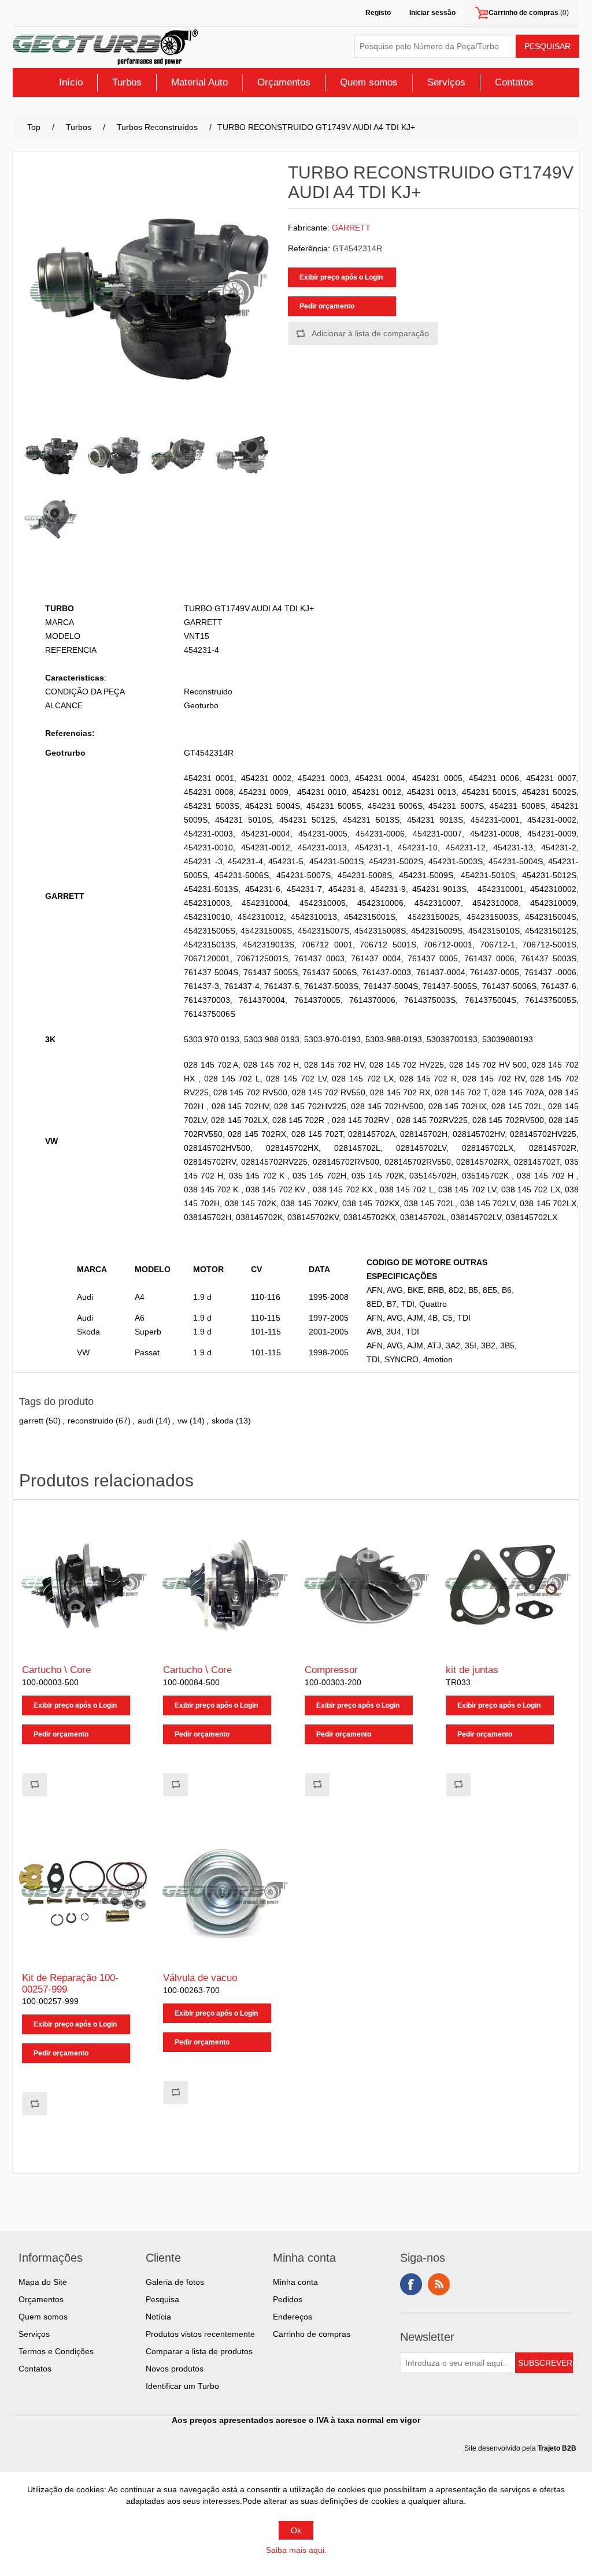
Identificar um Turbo (182, 2386)
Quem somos (369, 82)
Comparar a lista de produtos (199, 2351)
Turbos (127, 82)
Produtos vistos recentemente (200, 2334)
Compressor (331, 1670)
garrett (31, 1421)
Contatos (514, 82)
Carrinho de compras (312, 2334)
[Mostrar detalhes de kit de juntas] (508, 1585)
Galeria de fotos (175, 2282)
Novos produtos (175, 2369)
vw (182, 1421)
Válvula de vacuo (200, 1978)
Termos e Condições (56, 2351)
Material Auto (199, 82)
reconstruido (90, 1421)
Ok (296, 2530)
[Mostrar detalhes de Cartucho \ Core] (84, 1585)
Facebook (411, 2284)
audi (145, 1421)
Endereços (293, 2317)
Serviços (446, 82)
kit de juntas (472, 1670)
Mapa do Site (43, 2282)
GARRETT (351, 228)
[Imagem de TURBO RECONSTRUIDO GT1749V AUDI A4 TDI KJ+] (51, 455)
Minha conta (295, 2282)
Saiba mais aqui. (296, 2550)
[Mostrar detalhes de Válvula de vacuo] (225, 1893)
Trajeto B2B (557, 2448)
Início (71, 82)
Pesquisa (162, 2299)
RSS (439, 2284)
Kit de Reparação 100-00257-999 (70, 1984)
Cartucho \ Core (56, 1670)
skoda (223, 1421)
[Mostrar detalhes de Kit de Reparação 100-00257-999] (84, 1893)
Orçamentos (284, 82)
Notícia (158, 2317)
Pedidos (288, 2299)
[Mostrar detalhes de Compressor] (367, 1585)
